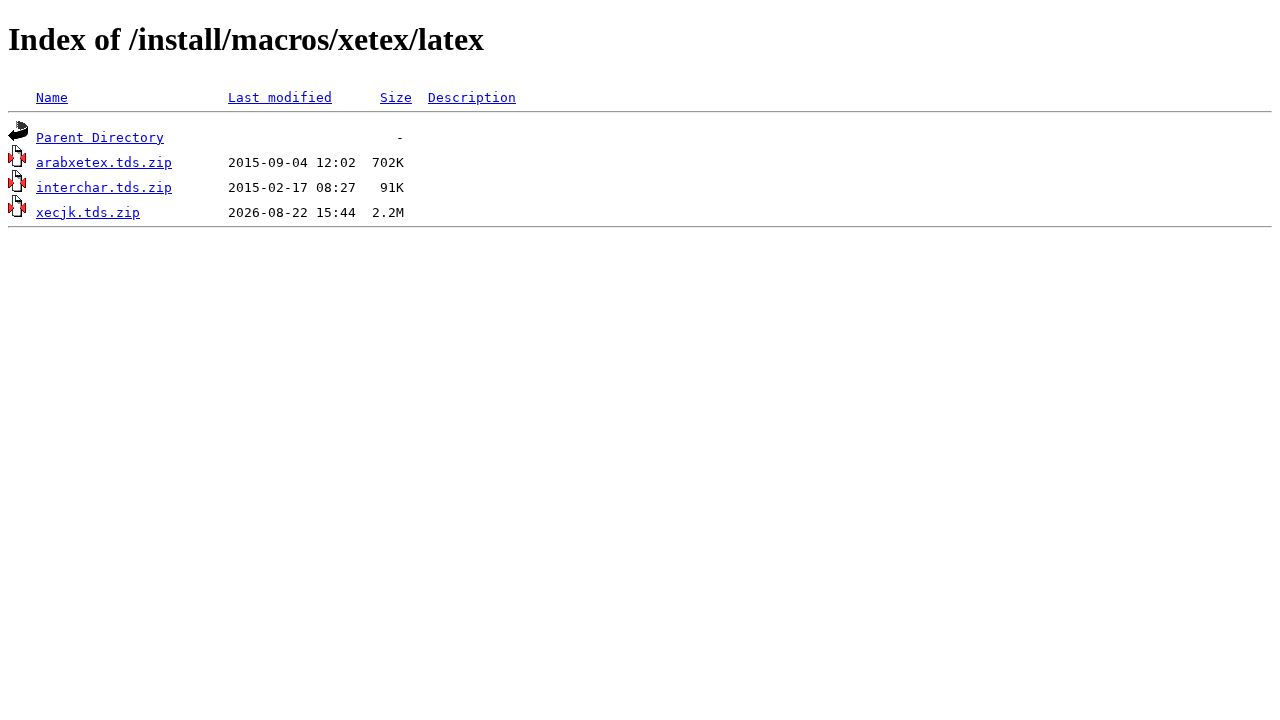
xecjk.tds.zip (88, 212)
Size (396, 97)
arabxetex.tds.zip (104, 162)
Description (472, 97)
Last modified (280, 97)
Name (52, 97)
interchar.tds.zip (104, 187)
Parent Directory (100, 137)
